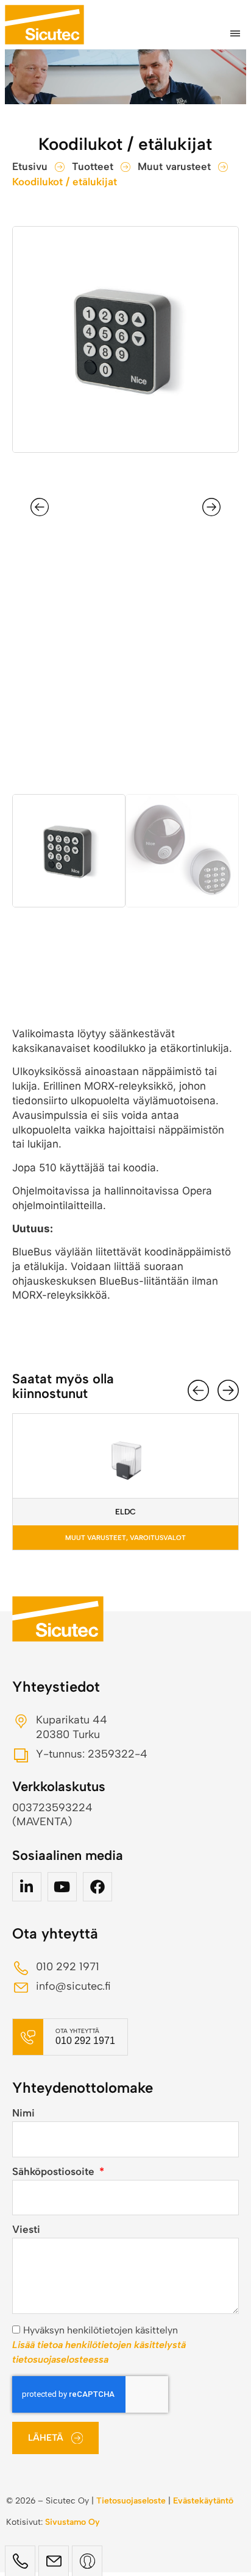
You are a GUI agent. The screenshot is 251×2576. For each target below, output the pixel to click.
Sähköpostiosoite (55, 2172)
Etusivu (30, 166)
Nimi (23, 2113)
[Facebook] (97, 1887)
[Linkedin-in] (27, 1887)
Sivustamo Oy (72, 2522)
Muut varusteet (174, 166)
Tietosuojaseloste (131, 2501)
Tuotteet (93, 166)
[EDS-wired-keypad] (125, 339)
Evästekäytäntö (203, 2501)
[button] (235, 34)
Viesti (26, 2230)
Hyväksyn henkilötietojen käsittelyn (99, 2345)
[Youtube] (62, 1887)
